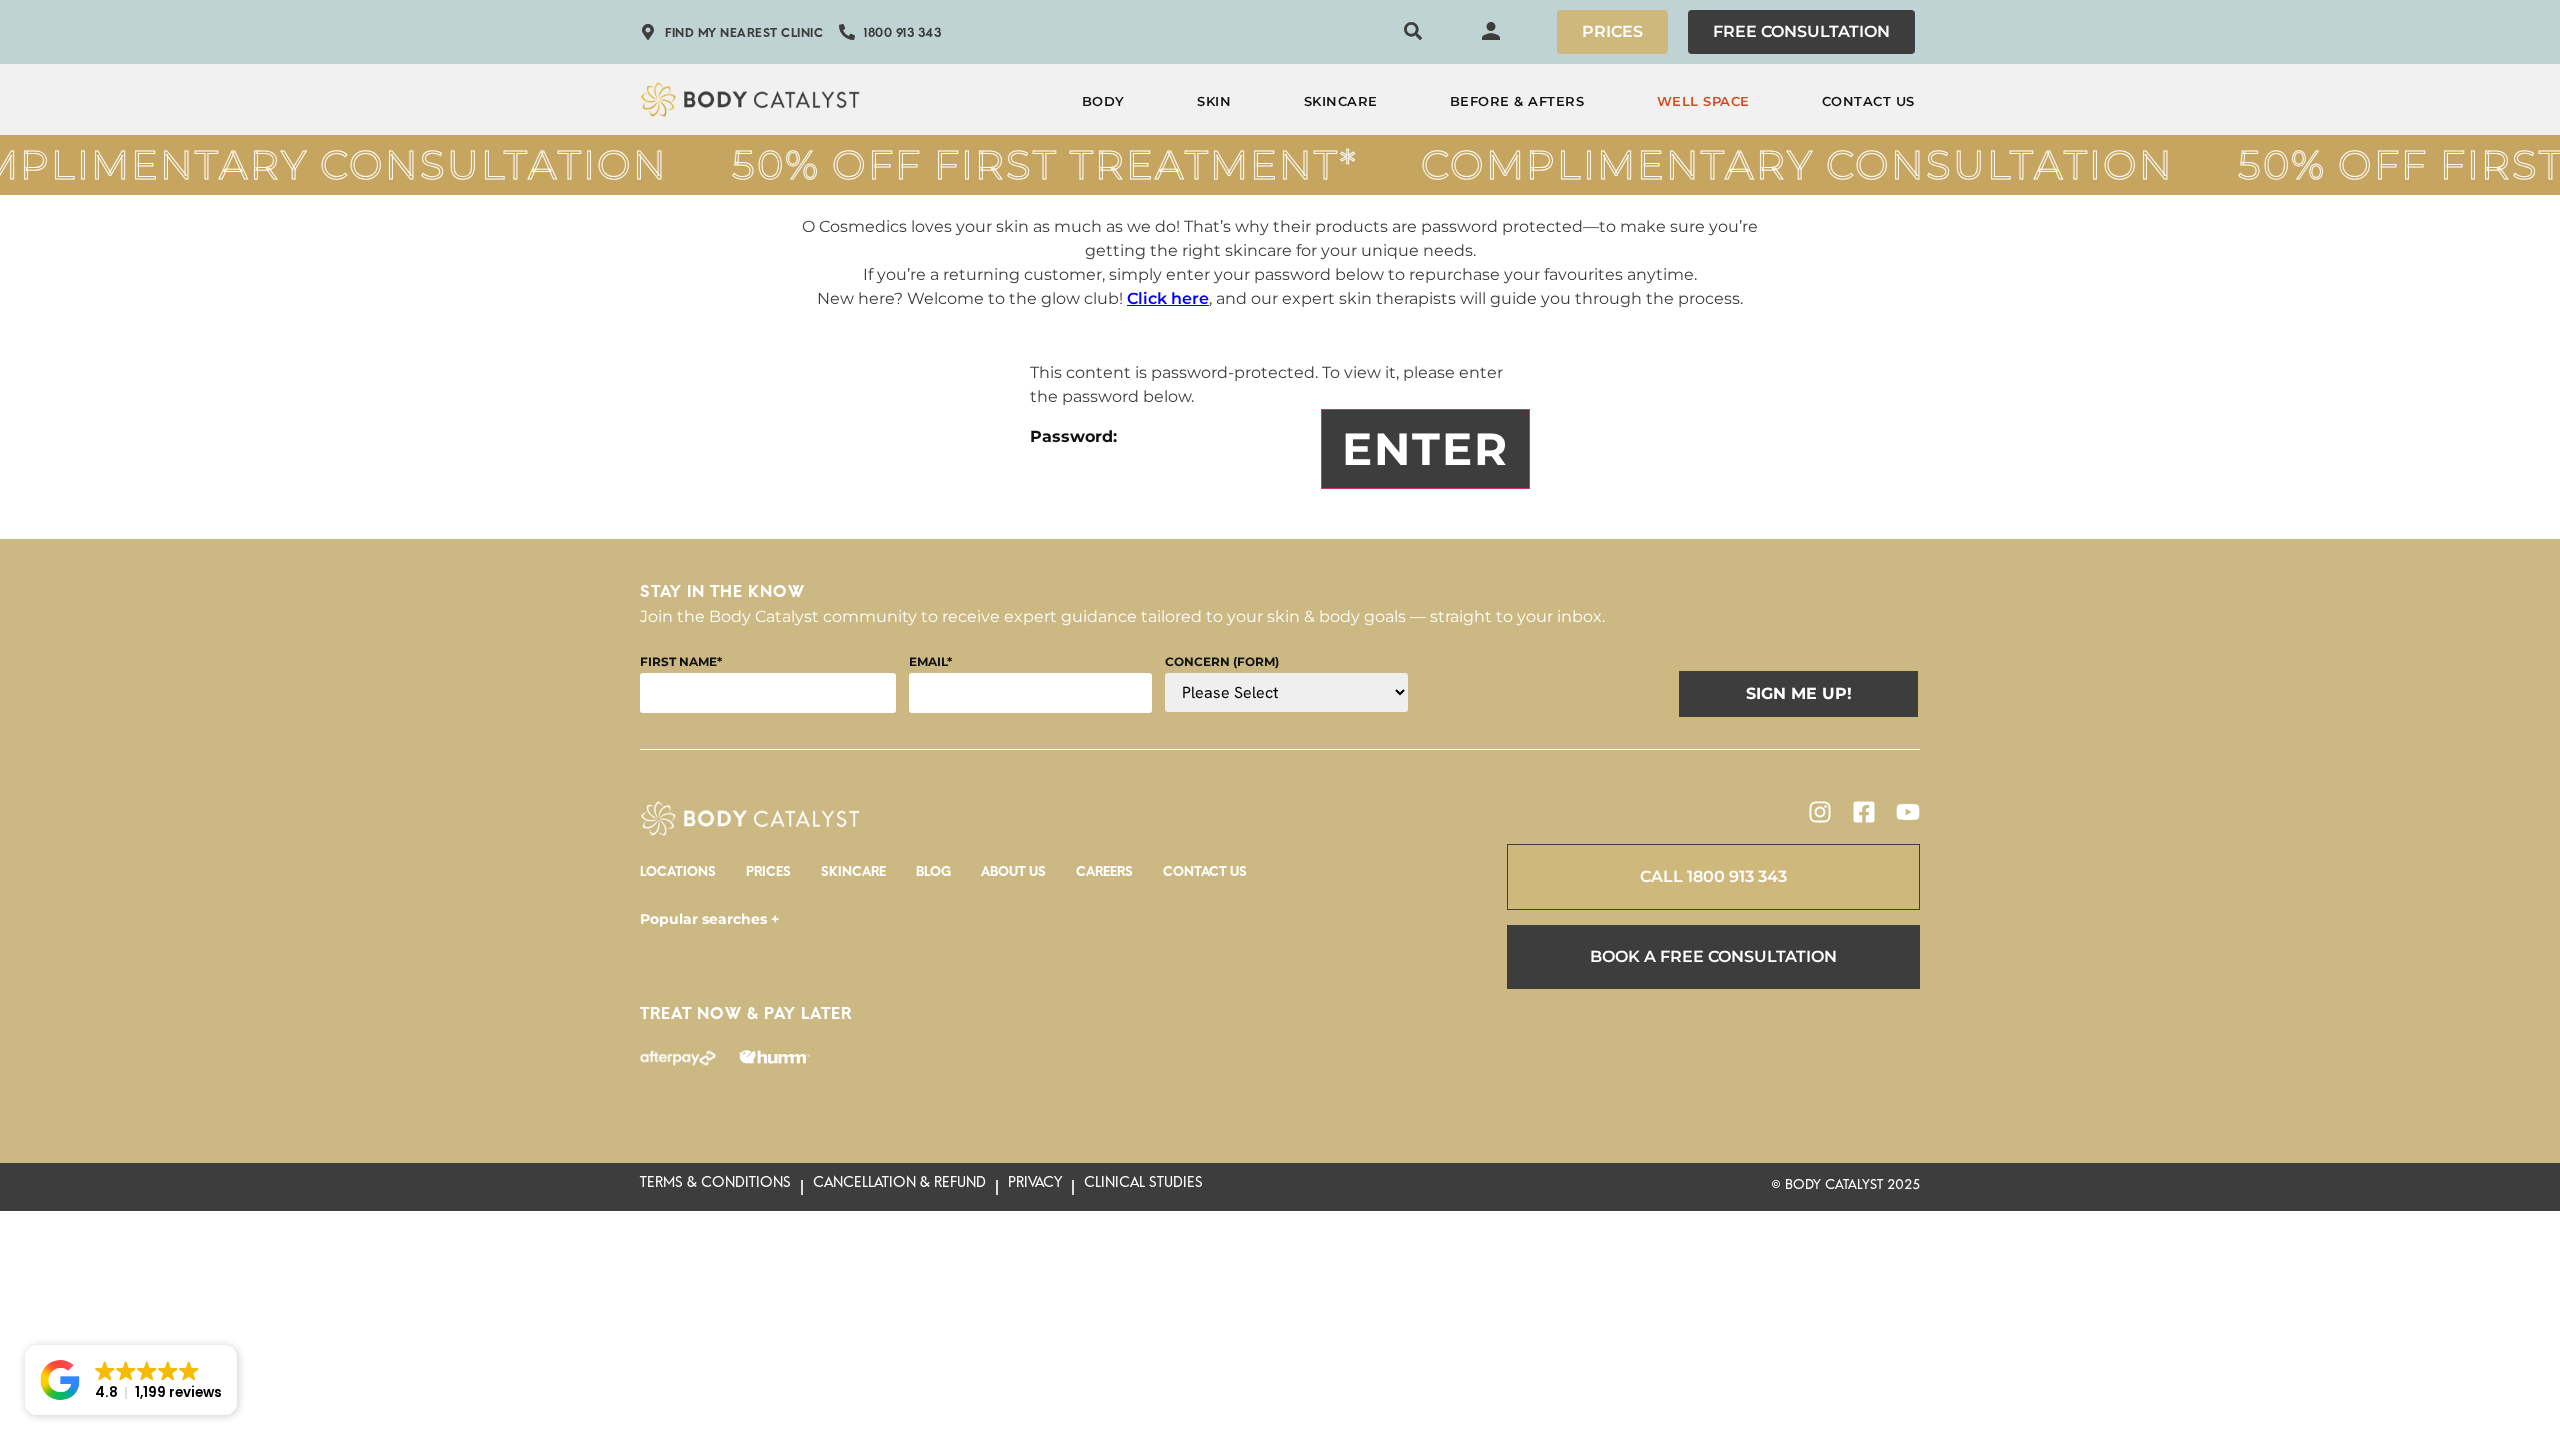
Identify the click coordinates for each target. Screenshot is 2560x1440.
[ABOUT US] (1013, 877)
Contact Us (1868, 101)
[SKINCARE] (853, 877)
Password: (1073, 436)
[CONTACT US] (1205, 877)
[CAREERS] (1104, 877)
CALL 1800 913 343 (1713, 876)
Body (1103, 101)
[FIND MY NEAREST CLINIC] (731, 37)
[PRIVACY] (1035, 1187)
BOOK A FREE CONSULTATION (1713, 956)
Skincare (1341, 101)
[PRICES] (768, 877)
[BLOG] (933, 877)
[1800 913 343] (890, 37)
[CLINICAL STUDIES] (1143, 1187)
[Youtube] (1908, 812)
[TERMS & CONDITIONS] (715, 1187)
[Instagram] (1820, 812)
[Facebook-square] (1864, 812)
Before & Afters (1517, 101)
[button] (131, 1380)
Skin (1214, 101)
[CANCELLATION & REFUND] (899, 1187)
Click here (1168, 298)
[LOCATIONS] (678, 877)
